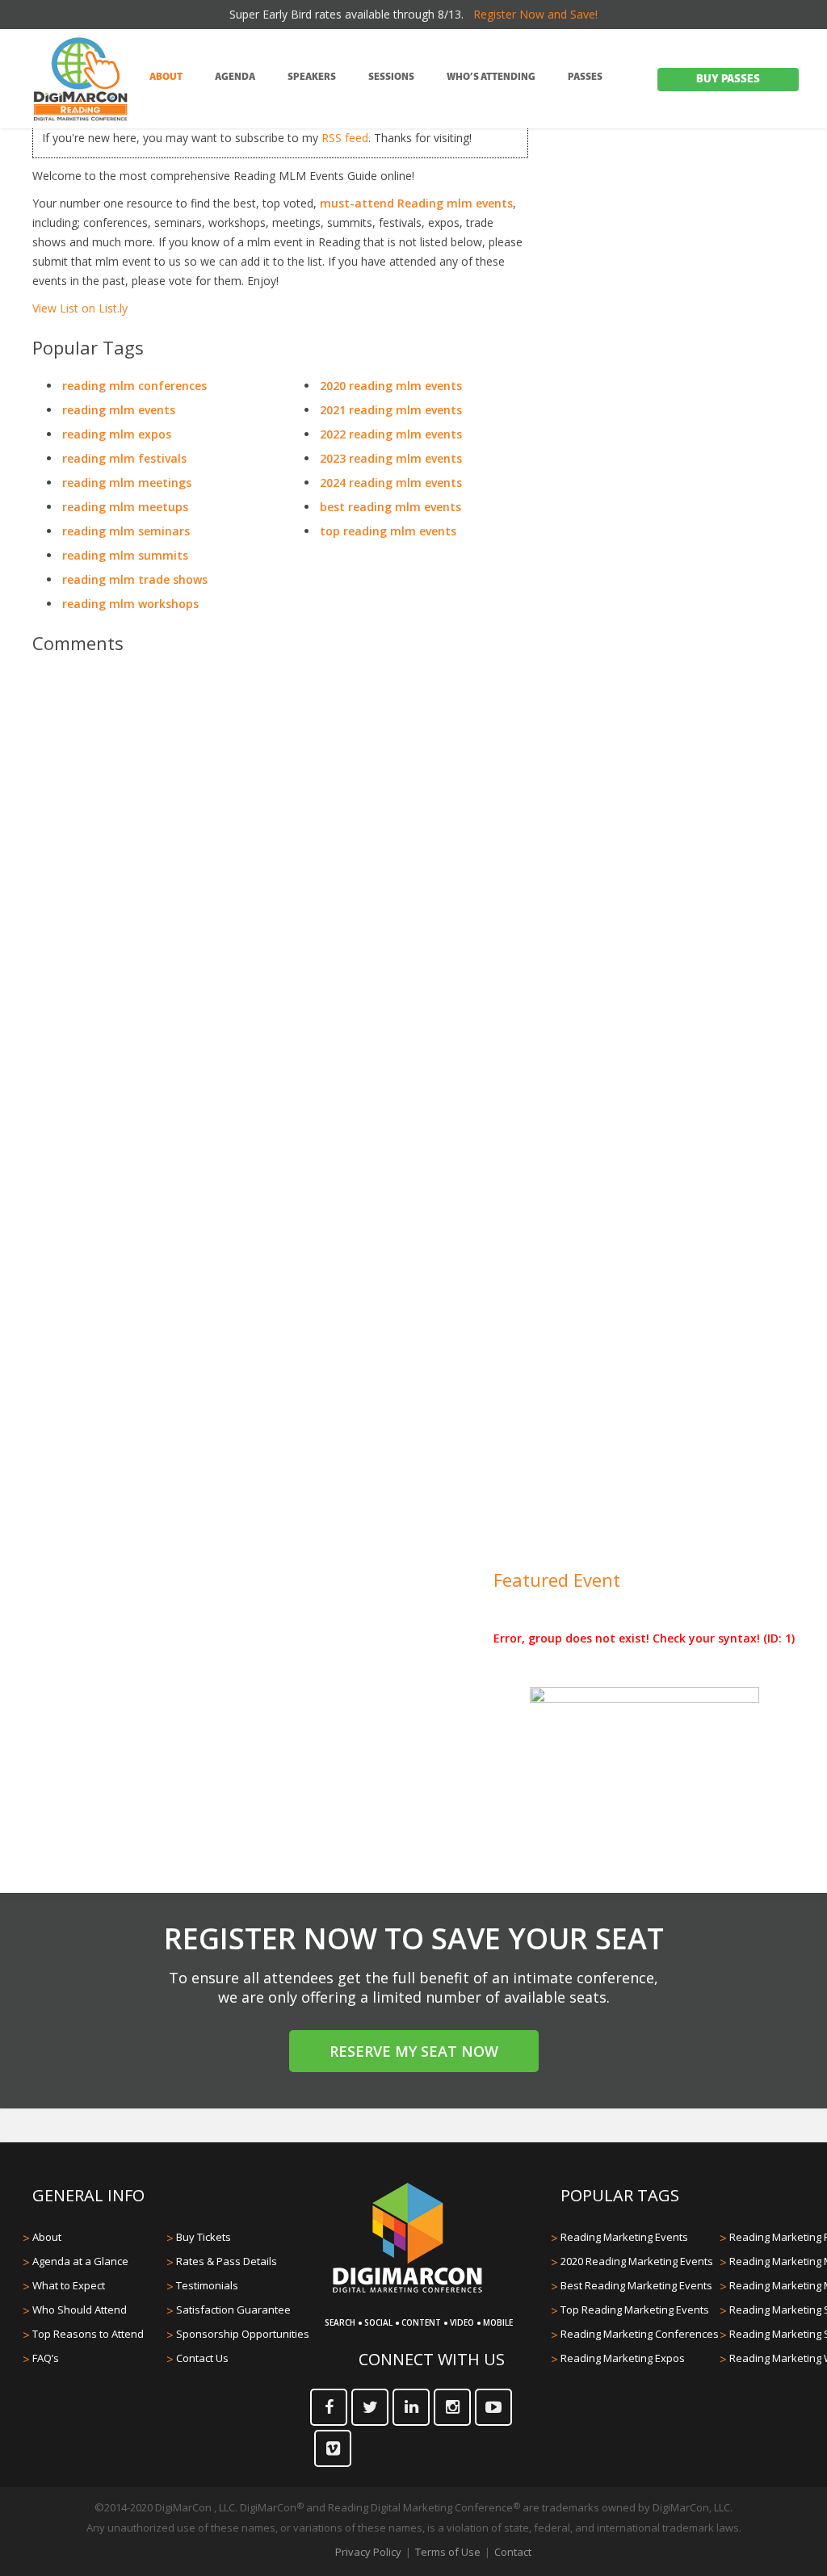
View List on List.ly (80, 308)
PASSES (585, 78)
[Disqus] (280, 893)
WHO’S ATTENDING (491, 78)
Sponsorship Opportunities (243, 2334)
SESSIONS (391, 78)
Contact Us (202, 2358)
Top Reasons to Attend (88, 2334)
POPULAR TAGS (620, 2195)
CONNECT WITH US (432, 2359)
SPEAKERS (312, 78)
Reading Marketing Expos (623, 2358)
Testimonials (207, 2285)
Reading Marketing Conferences (640, 2334)
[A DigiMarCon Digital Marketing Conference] (407, 2290)
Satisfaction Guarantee (233, 2310)
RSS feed (345, 138)
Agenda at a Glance (80, 2261)
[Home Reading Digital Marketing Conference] (81, 80)
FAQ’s (46, 2358)
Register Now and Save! (535, 14)
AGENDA (235, 78)
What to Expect (69, 2285)
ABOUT (166, 78)
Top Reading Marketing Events (635, 2310)
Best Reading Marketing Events (636, 2285)
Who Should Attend (80, 2310)
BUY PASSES (728, 80)
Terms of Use (448, 2552)
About (47, 2237)
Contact (513, 2552)
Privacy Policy (368, 2552)
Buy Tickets (204, 2237)
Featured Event (557, 1580)
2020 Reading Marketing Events (637, 2261)
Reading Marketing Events (624, 2237)
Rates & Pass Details (227, 2261)
